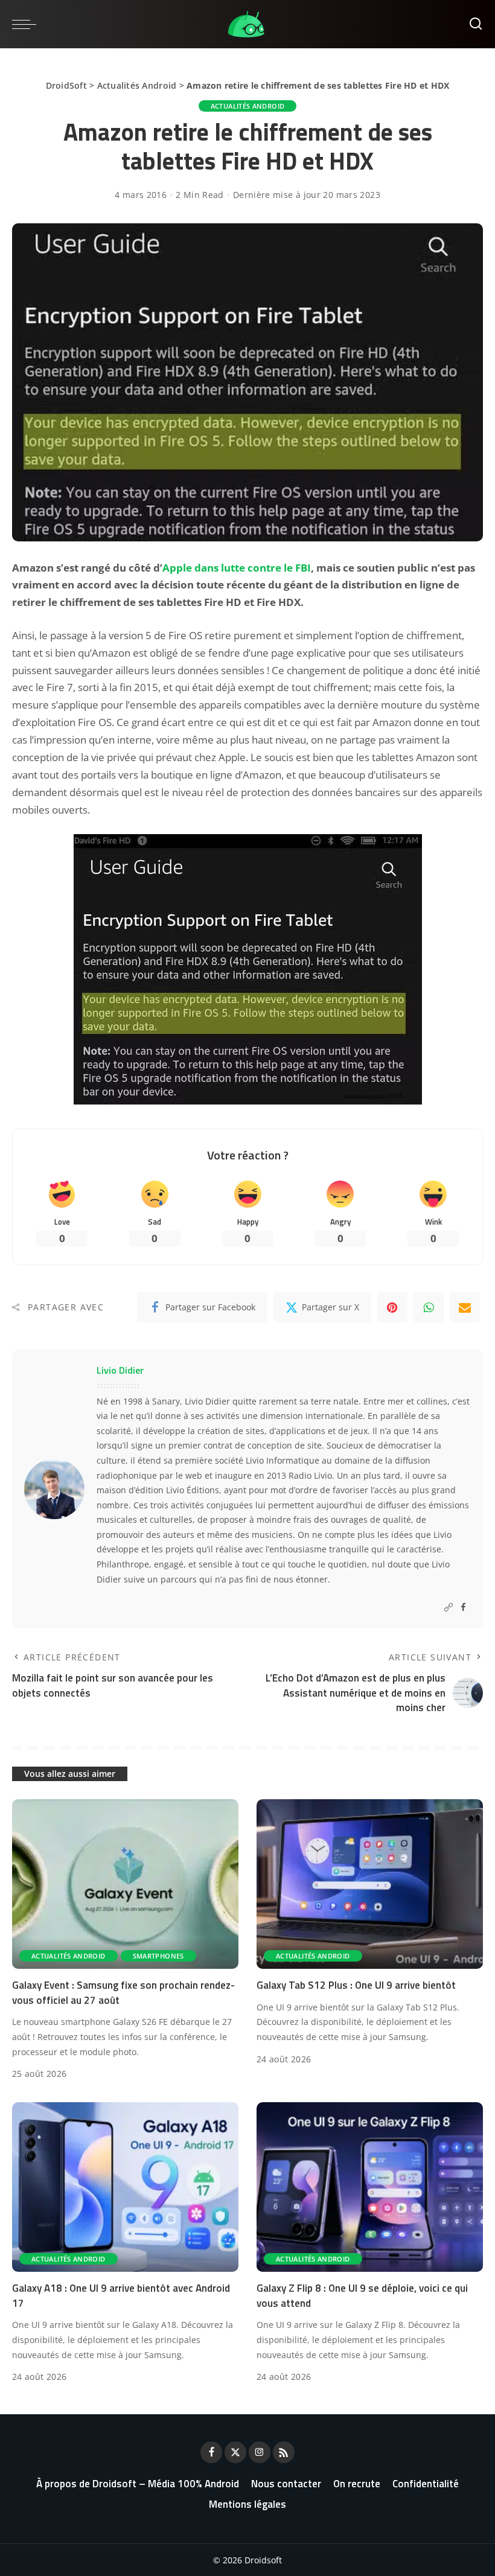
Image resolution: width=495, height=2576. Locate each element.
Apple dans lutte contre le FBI (237, 568)
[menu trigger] (27, 24)
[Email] (465, 1307)
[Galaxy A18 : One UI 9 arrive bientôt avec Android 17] (125, 2187)
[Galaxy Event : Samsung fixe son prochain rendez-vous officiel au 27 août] (125, 1884)
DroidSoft (66, 85)
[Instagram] (260, 2452)
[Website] (449, 1608)
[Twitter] (235, 2452)
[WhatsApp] (429, 1307)
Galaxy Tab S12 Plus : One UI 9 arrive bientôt (356, 1985)
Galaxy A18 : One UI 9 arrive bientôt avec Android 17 (121, 2296)
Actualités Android (137, 85)
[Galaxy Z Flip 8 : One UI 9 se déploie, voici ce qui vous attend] (370, 2187)
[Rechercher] (476, 24)
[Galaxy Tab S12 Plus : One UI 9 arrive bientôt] (370, 1884)
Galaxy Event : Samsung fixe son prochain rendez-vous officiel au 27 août (123, 1993)
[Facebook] (463, 1608)
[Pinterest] (392, 1307)
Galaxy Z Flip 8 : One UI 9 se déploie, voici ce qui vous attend (362, 2296)
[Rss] (284, 2452)
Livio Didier (120, 1370)
